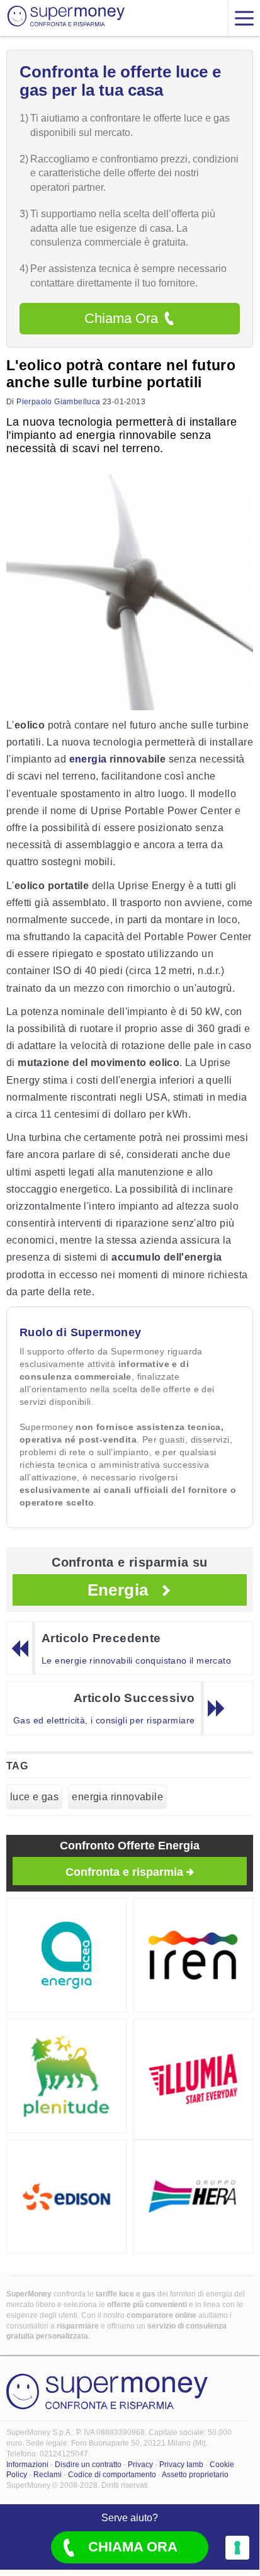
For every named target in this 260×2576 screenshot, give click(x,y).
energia (88, 759)
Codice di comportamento (112, 2475)
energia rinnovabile (117, 1797)
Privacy (140, 2465)
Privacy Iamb (181, 2465)
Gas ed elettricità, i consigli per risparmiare (104, 1720)
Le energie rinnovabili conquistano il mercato (136, 1660)
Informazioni (27, 2465)
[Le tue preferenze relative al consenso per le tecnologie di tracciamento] (237, 2548)
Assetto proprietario (195, 2475)
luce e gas (34, 1797)
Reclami (48, 2475)
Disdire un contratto (88, 2465)
